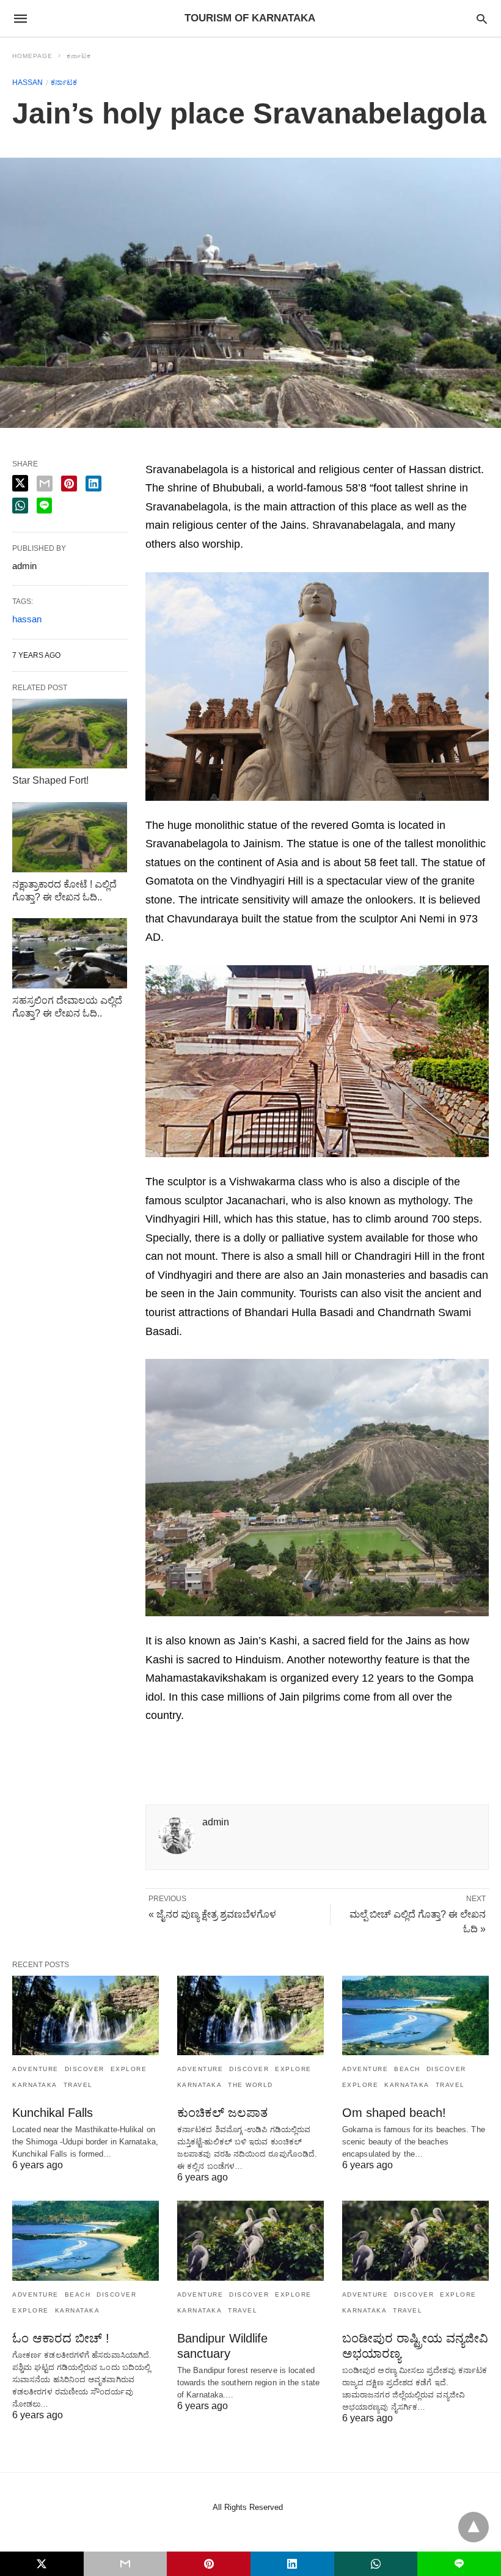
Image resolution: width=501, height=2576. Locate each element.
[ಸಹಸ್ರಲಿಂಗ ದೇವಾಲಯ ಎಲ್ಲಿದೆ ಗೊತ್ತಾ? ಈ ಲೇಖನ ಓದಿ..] (70, 953)
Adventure (35, 2069)
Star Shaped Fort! (50, 780)
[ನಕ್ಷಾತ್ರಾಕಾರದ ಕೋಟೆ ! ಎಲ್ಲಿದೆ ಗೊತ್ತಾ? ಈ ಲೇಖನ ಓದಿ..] (70, 837)
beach (407, 2069)
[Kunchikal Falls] (86, 2015)
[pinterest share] (69, 484)
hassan (27, 83)
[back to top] (474, 2527)
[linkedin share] (93, 484)
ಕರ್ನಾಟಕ (79, 56)
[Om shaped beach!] (415, 2015)
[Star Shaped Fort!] (70, 734)
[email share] (45, 484)
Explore (129, 2069)
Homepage (32, 56)
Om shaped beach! (394, 2113)
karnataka (35, 2085)
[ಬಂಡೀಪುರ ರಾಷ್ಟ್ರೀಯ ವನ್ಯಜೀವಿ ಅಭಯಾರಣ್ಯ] (415, 2240)
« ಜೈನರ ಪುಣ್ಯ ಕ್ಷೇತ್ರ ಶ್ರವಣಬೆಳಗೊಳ (212, 1914)
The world (250, 2085)
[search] (482, 19)
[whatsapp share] (20, 506)
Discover (85, 2069)
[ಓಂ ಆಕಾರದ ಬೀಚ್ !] (86, 2240)
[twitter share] (20, 483)
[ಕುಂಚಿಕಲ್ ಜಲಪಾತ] (250, 2015)
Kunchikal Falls (53, 2113)
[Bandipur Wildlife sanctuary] (250, 2240)
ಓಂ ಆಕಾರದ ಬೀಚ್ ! (61, 2338)
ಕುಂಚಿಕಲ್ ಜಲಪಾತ (222, 2113)
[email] (126, 2564)
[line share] (44, 506)
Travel (78, 2085)
